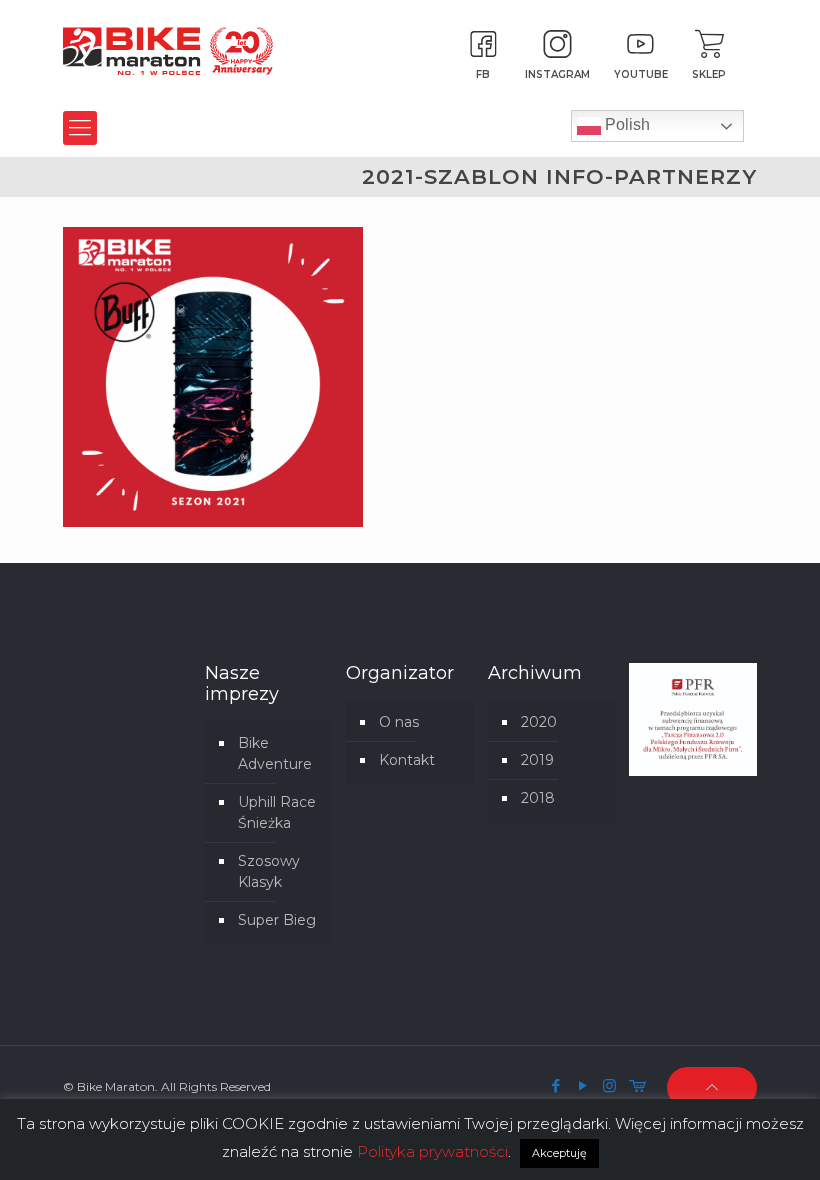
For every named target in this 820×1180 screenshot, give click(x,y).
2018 (538, 798)
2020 (539, 722)
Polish (625, 124)
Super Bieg (277, 920)
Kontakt (407, 760)
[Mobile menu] (80, 128)
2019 (537, 760)
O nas (399, 722)
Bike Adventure (275, 753)
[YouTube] (582, 1085)
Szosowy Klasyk (269, 871)
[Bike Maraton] (168, 50)
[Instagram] (609, 1085)
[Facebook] (555, 1085)
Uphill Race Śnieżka (277, 812)
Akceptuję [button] (559, 1153)
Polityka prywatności (432, 1151)
